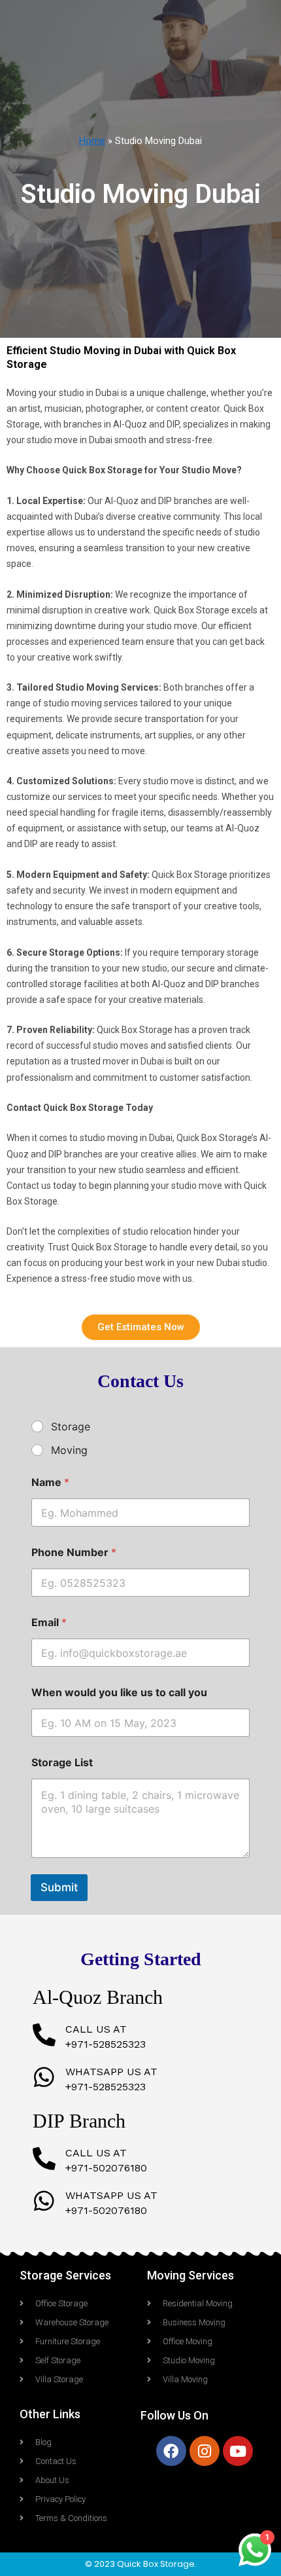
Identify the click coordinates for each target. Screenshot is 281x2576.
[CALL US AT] (44, 2034)
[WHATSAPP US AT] (44, 2077)
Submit (59, 1887)
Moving (69, 1450)
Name (50, 1482)
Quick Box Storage (156, 2564)
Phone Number (74, 1552)
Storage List (62, 1763)
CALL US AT (96, 2029)
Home (92, 141)
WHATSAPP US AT (111, 2072)
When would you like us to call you (119, 1693)
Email (49, 1623)
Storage (71, 1426)
